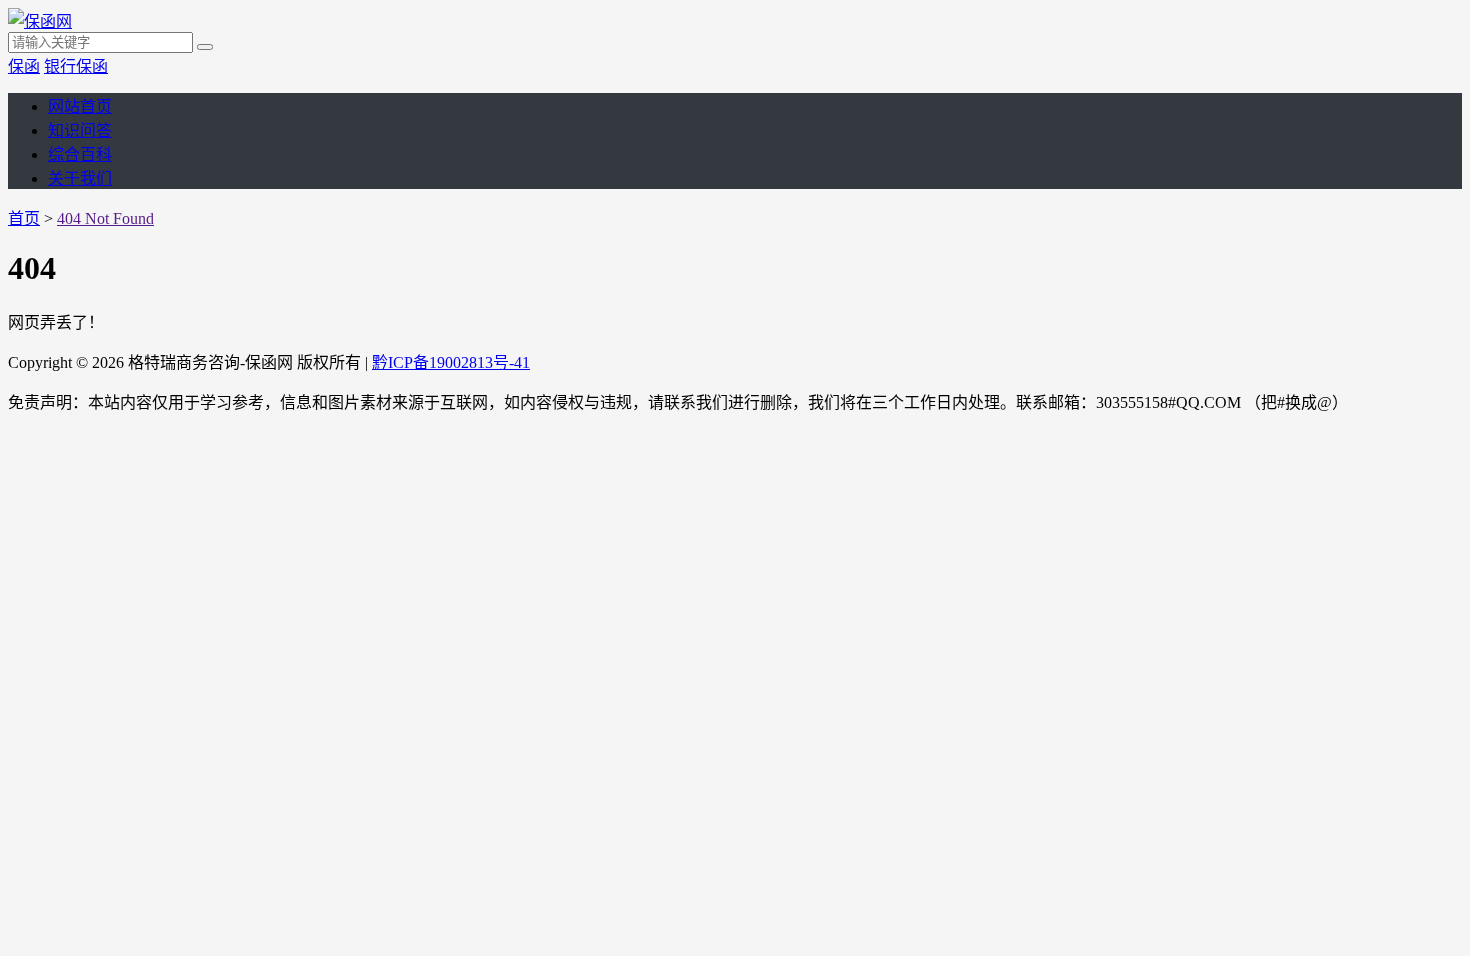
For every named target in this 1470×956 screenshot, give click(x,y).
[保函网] (40, 21)
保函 (24, 66)
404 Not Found (105, 218)
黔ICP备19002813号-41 (451, 362)
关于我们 (80, 178)
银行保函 (76, 66)
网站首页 (80, 106)
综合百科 (80, 154)
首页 (24, 218)
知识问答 (80, 130)
